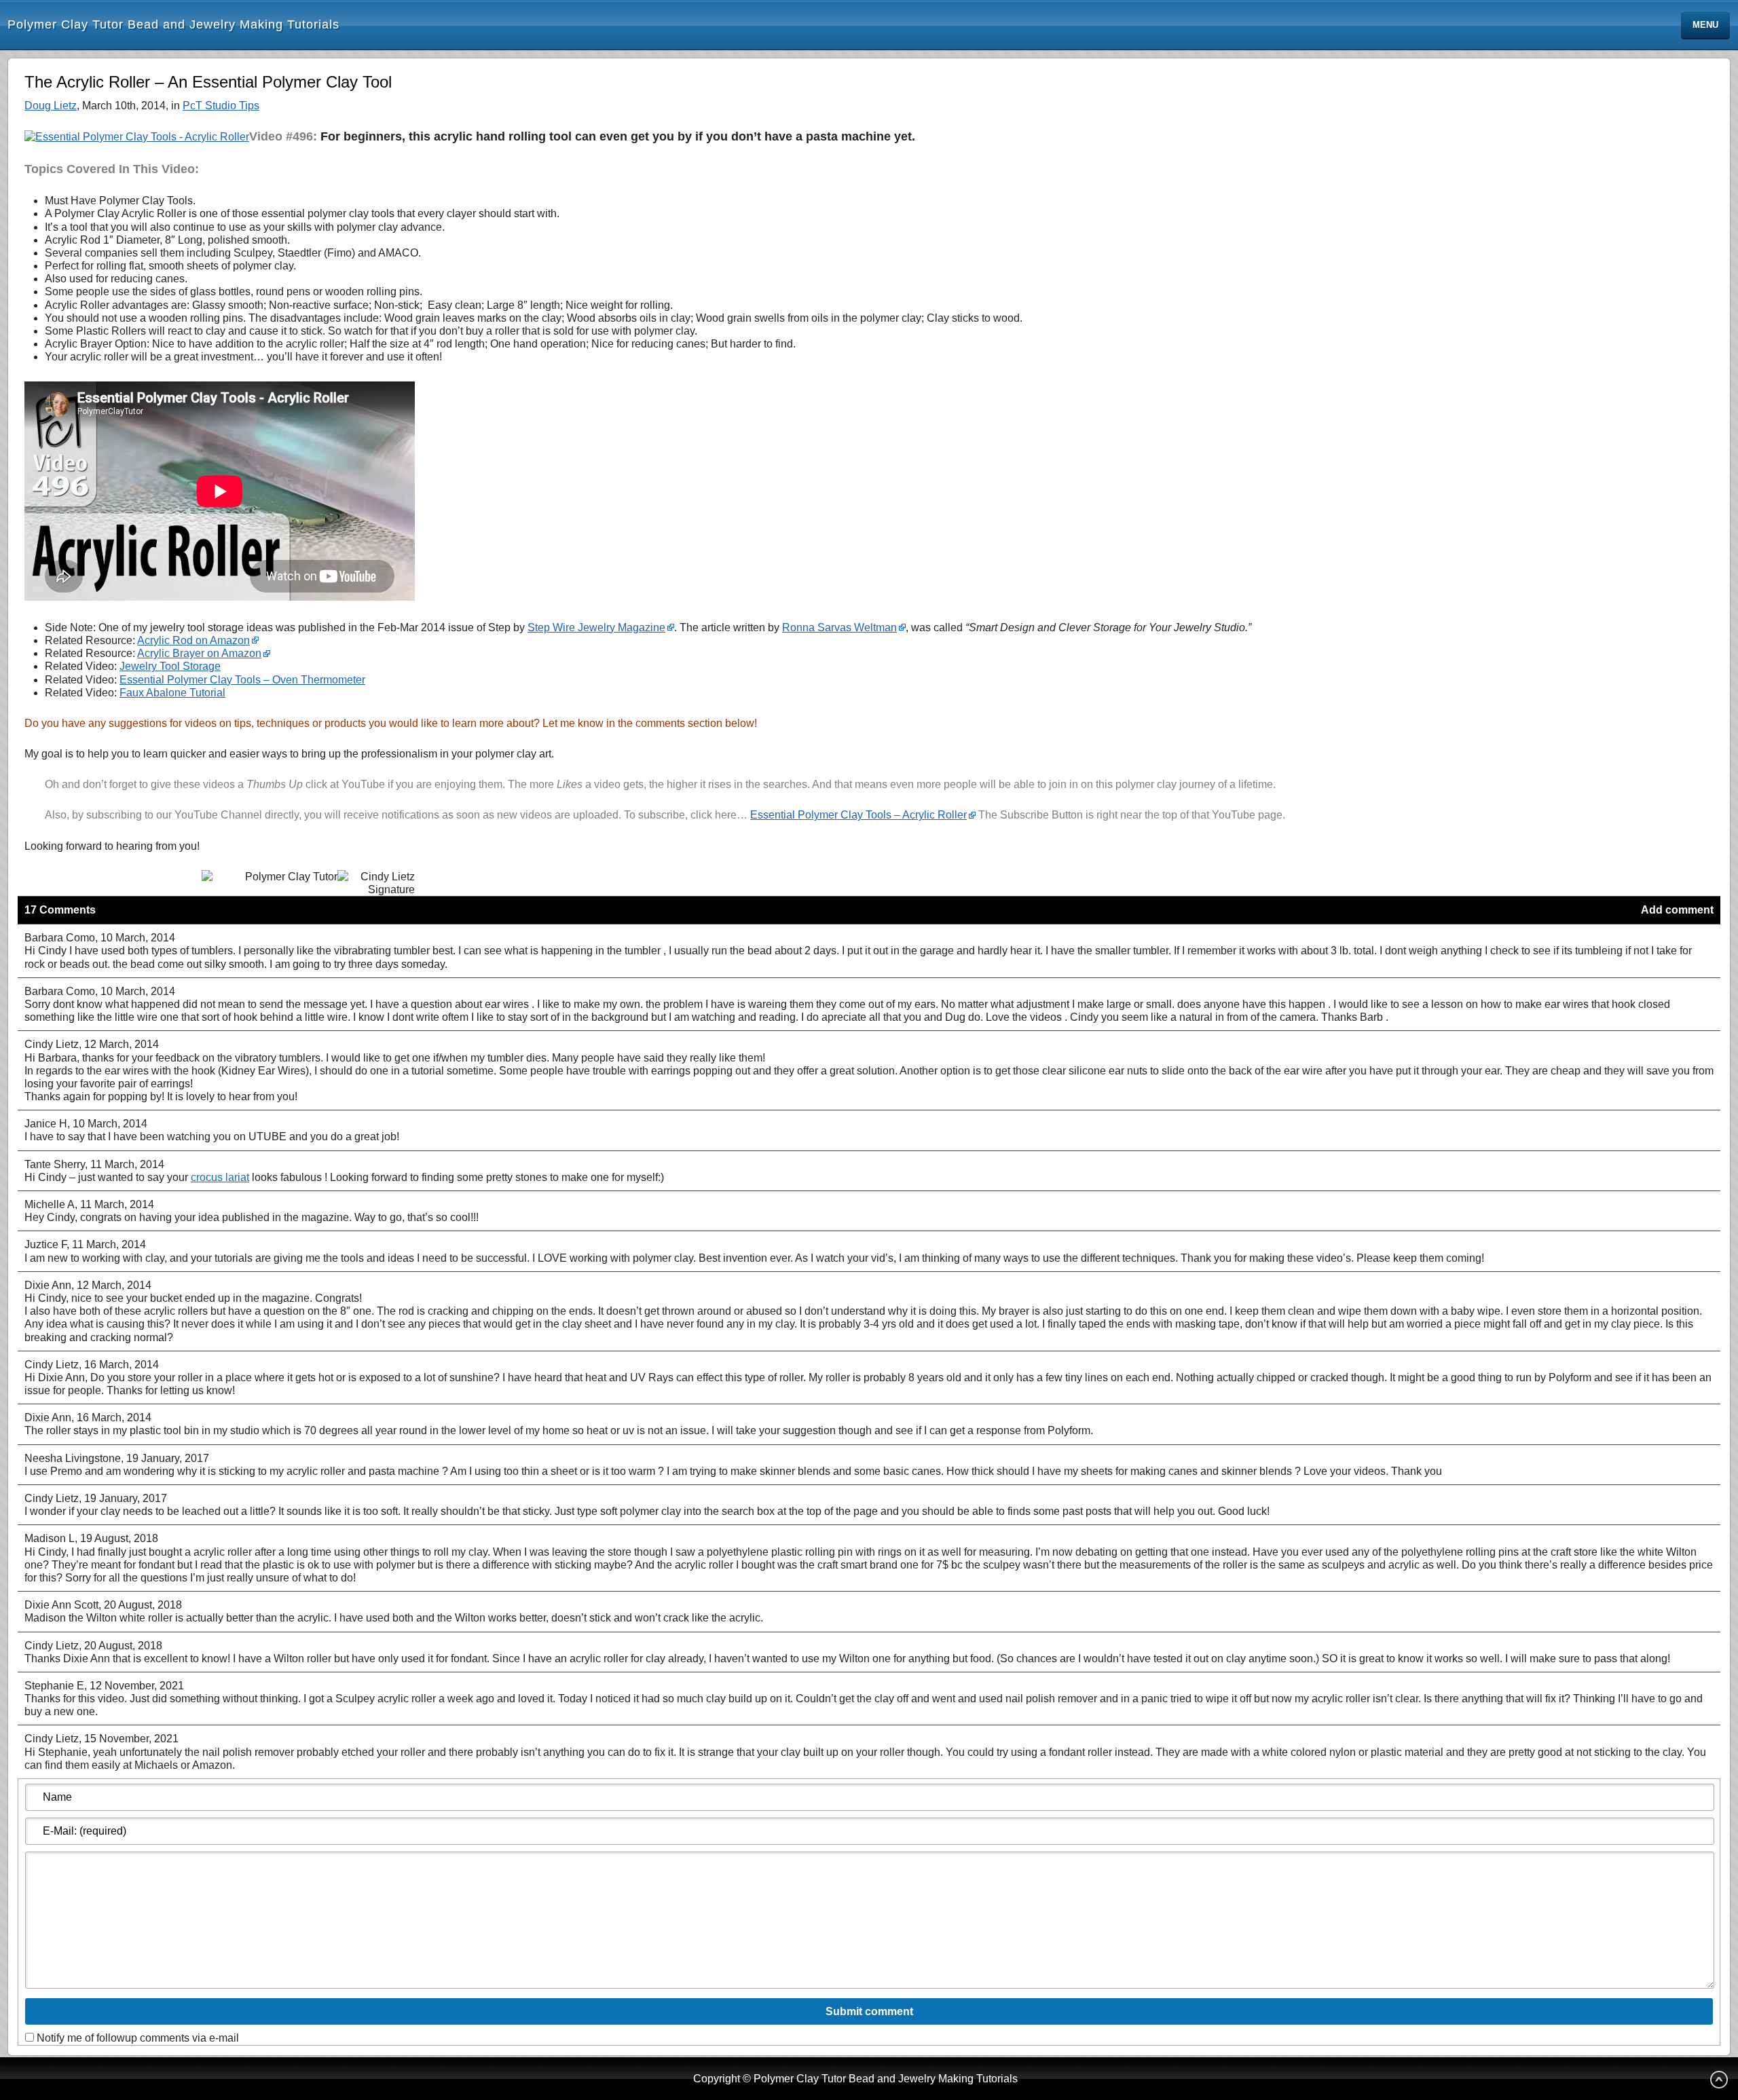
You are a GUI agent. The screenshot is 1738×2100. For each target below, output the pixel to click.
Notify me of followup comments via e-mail (138, 2038)
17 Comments (60, 910)
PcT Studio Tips (221, 106)
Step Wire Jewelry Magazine (596, 627)
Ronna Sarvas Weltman (839, 627)
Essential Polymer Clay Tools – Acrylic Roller (858, 815)
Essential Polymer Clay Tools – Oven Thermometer (242, 680)
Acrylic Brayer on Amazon (199, 653)
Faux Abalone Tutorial (172, 693)
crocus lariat (220, 1177)
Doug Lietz (51, 106)
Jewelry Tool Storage (170, 666)
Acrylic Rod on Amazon (193, 640)
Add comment (1677, 910)
